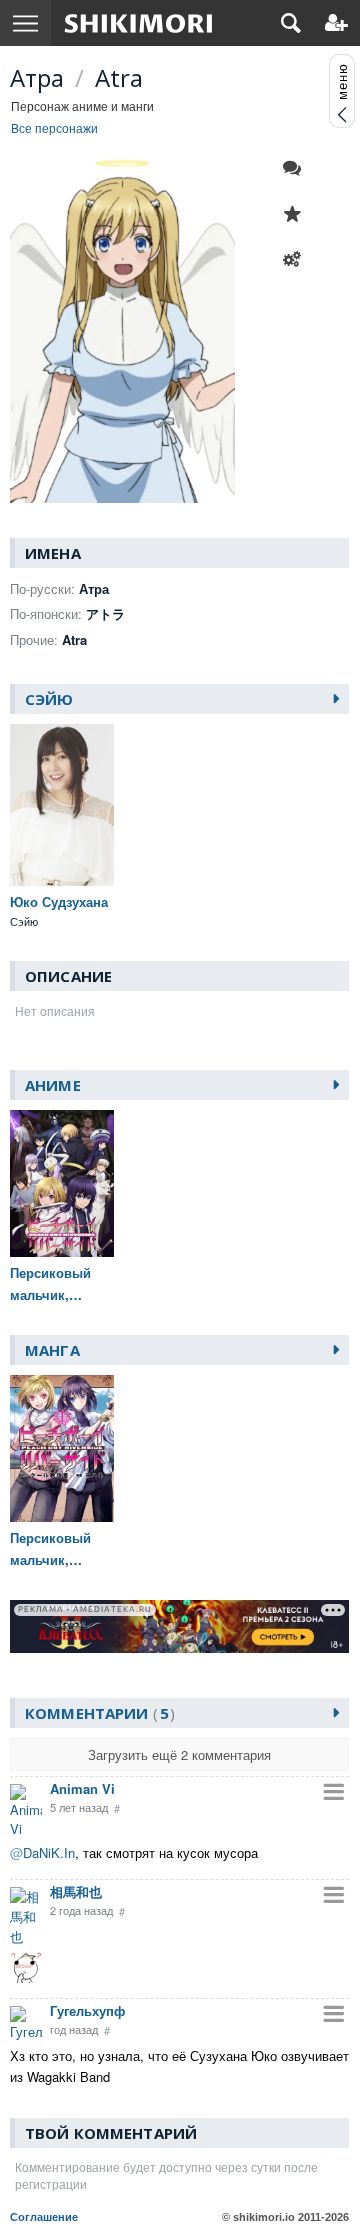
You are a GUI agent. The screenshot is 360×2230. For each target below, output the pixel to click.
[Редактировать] (297, 260)
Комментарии (97, 1713)
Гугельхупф (87, 2010)
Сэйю (49, 699)
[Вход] (336, 23)
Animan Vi (82, 1788)
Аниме (53, 1085)
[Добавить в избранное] (297, 214)
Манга (52, 1350)
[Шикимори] (138, 23)
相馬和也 (76, 1891)
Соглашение (44, 2217)
